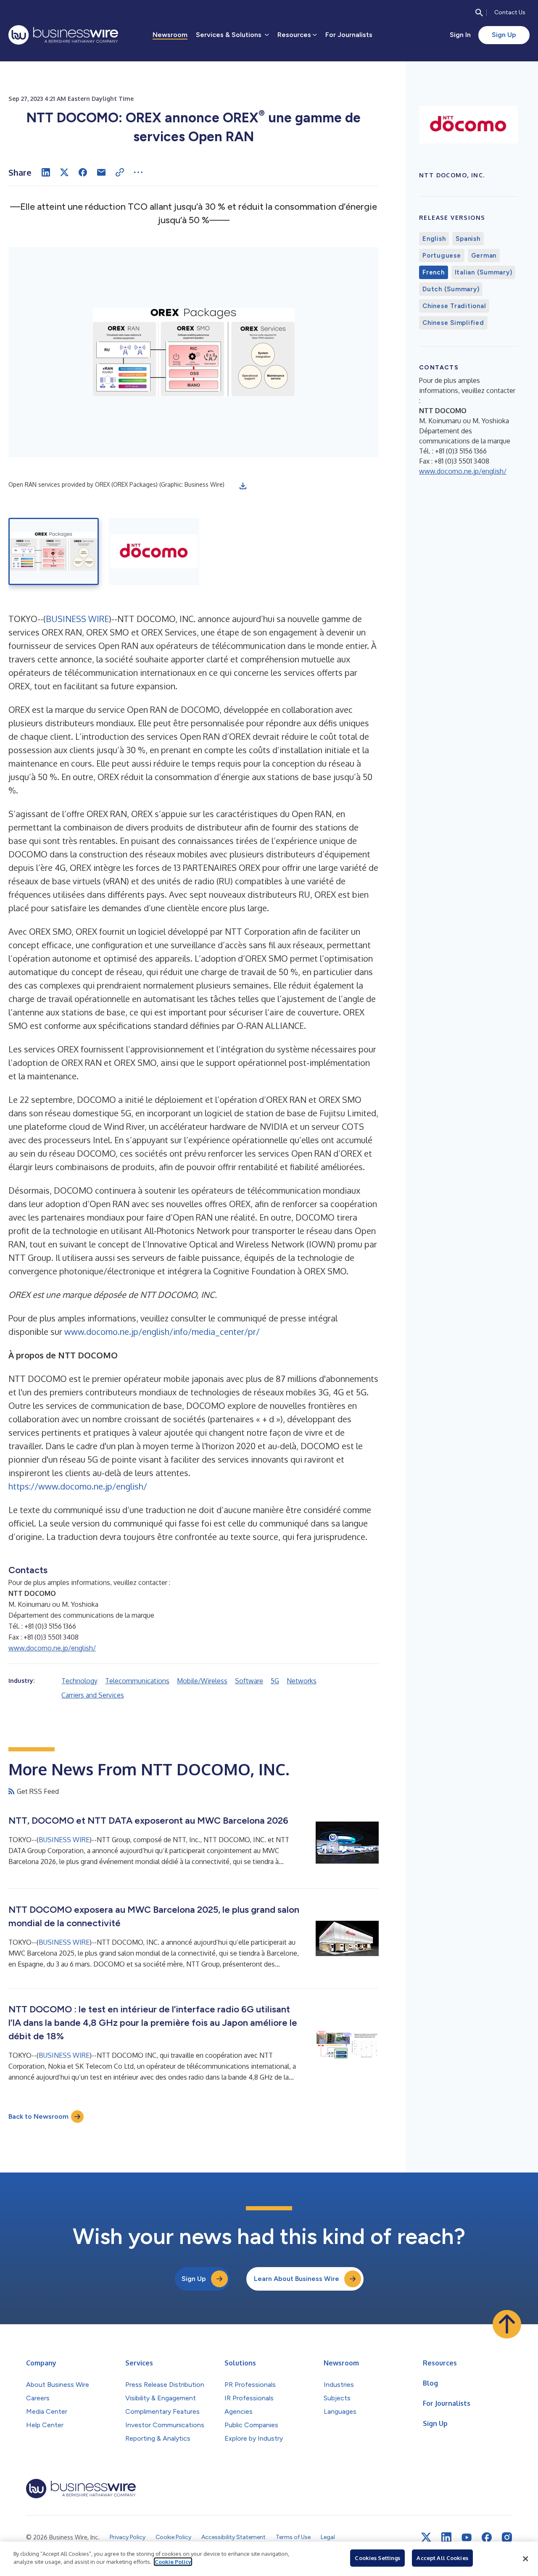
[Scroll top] (507, 2324)
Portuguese (442, 256)
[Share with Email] (101, 172)
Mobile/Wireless (202, 1681)
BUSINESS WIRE (77, 619)
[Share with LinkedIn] (46, 172)
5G (275, 1681)
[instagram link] (507, 2537)
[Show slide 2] (154, 551)
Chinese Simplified (453, 323)
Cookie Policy (173, 2562)
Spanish (468, 239)
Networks (302, 1681)
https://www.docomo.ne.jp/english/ (78, 1486)
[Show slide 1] (54, 551)
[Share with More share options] (138, 172)
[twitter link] (426, 2537)
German (484, 256)
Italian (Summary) (484, 272)
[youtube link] (467, 2538)
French (434, 272)
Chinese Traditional (454, 306)
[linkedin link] (446, 2537)
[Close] (525, 2559)
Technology (79, 1681)
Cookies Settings (377, 2558)
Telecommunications (137, 1681)
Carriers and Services (93, 1695)
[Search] (479, 13)
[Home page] (63, 35)
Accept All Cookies (442, 2558)
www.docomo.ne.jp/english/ (52, 1648)
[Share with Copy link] (120, 172)
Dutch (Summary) (451, 289)
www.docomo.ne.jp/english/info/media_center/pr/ (162, 1332)
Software (249, 1681)
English (434, 239)
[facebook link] (487, 2537)
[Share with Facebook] (83, 172)
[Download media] (243, 486)
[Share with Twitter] (64, 172)
